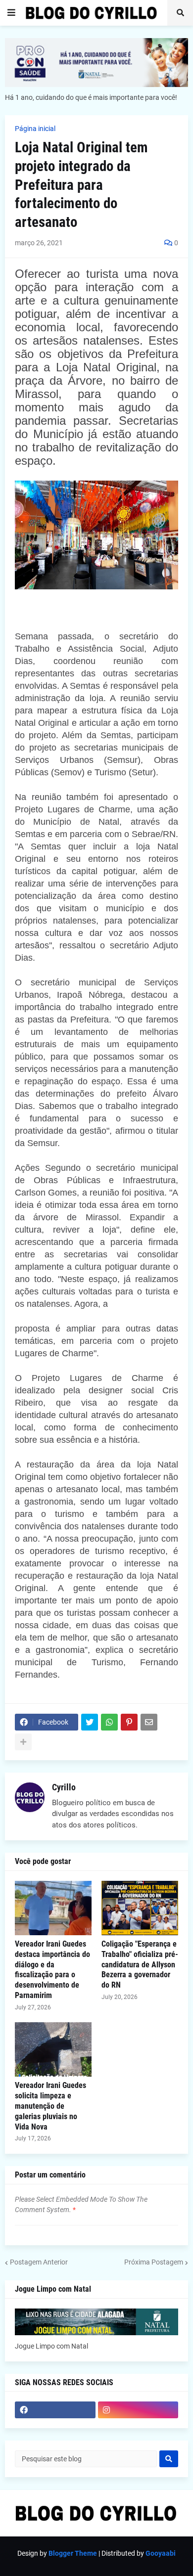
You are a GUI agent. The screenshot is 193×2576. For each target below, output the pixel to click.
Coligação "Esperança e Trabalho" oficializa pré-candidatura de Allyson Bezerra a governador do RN (140, 1964)
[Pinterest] (129, 1722)
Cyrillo (64, 1787)
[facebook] (55, 2410)
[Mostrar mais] (23, 1742)
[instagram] (138, 2410)
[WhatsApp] (109, 1722)
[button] (11, 13)
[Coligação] (140, 1908)
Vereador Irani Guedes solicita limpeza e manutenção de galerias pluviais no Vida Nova (50, 2106)
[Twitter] (90, 1722)
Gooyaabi (161, 2553)
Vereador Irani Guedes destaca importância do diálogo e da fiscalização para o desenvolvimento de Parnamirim (52, 1970)
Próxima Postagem (154, 2262)
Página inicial (35, 129)
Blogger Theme (73, 2553)
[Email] (149, 1722)
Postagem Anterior (39, 2262)
